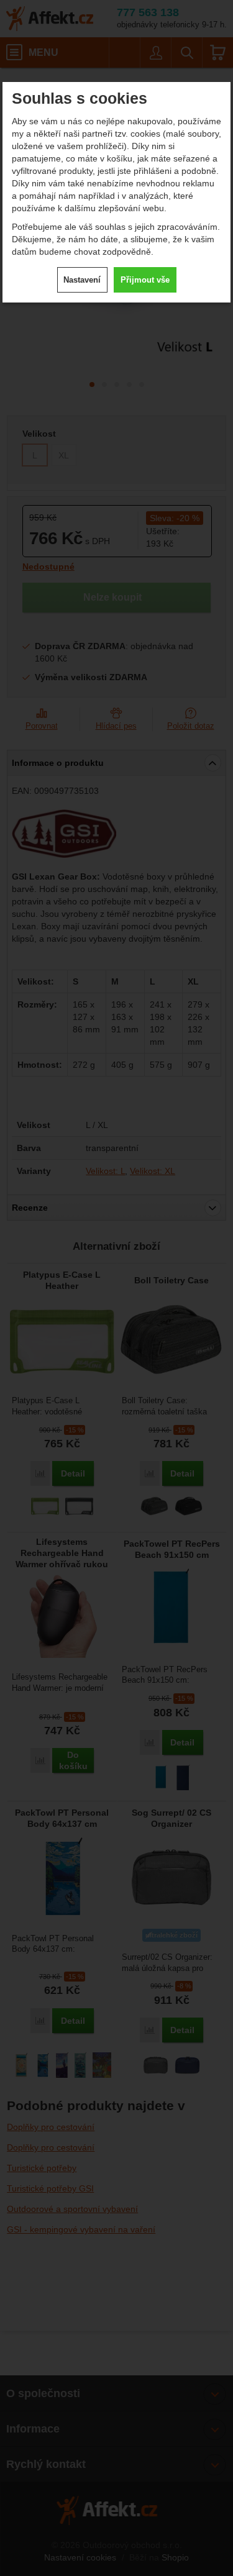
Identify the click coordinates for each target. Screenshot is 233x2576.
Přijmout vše (145, 280)
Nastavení (82, 280)
